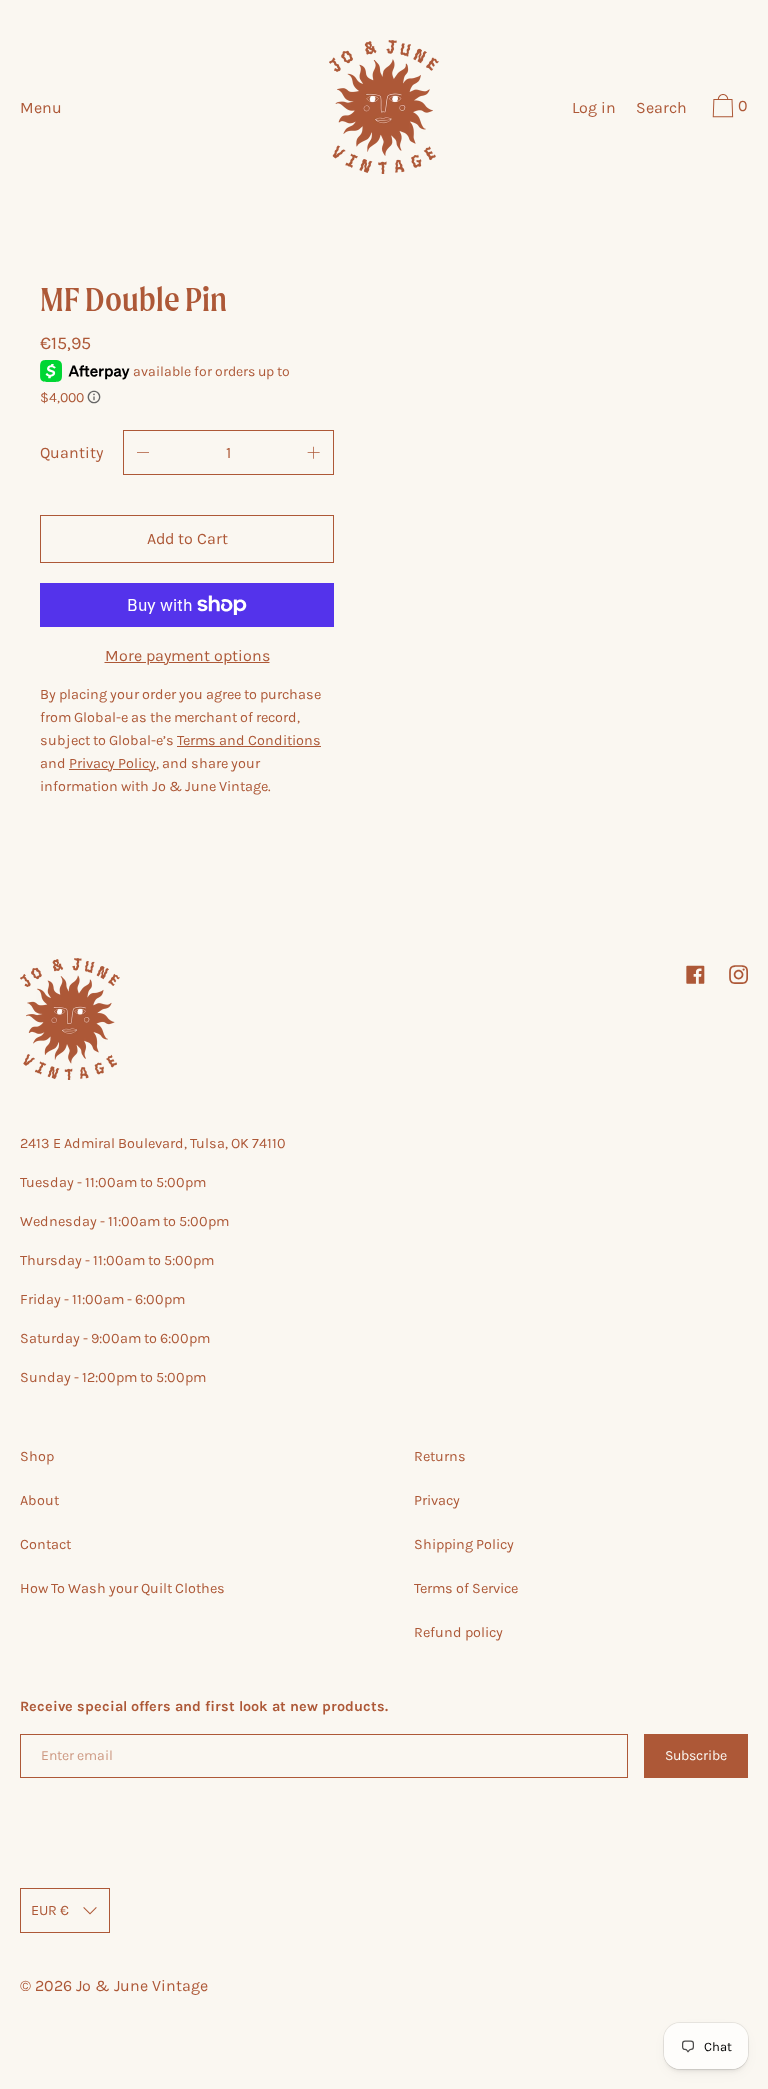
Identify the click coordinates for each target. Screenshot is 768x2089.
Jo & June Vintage (142, 1985)
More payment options (187, 655)
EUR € (50, 1910)
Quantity (71, 452)
